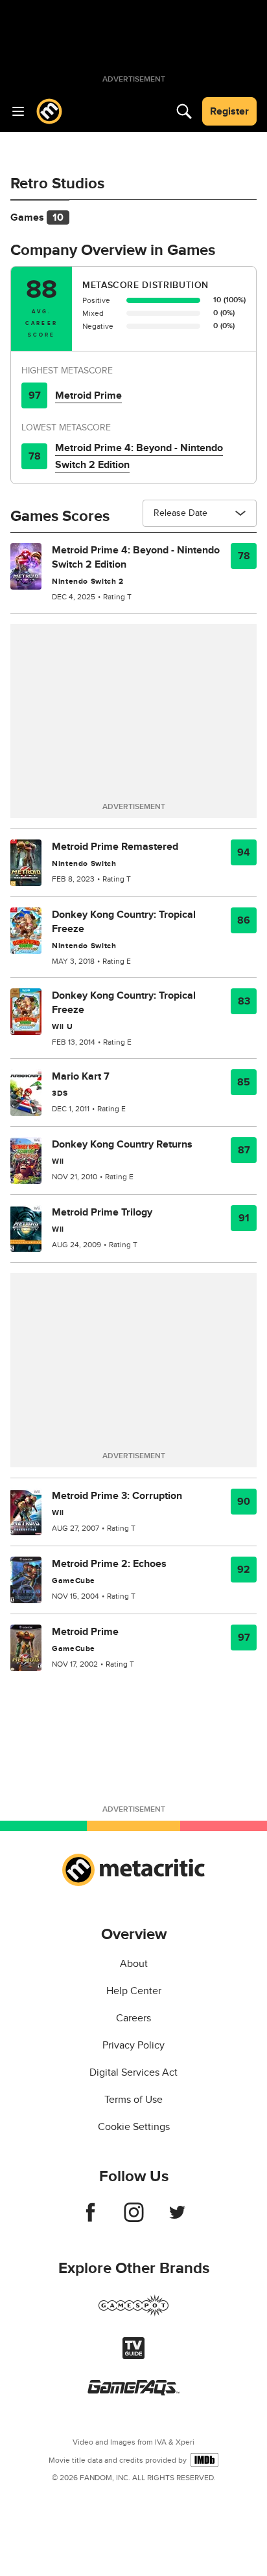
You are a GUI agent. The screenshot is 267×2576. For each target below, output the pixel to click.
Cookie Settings (134, 2127)
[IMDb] (204, 2460)
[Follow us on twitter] (177, 2219)
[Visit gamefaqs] (133, 2392)
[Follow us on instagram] (134, 2219)
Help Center (134, 1991)
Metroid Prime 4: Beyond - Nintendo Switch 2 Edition (139, 456)
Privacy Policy (133, 2045)
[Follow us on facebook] (90, 2219)
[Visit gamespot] (133, 2313)
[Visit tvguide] (133, 2356)
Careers (133, 2018)
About (134, 1964)
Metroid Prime (88, 395)
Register (229, 111)
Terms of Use (133, 2100)
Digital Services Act (133, 2072)
